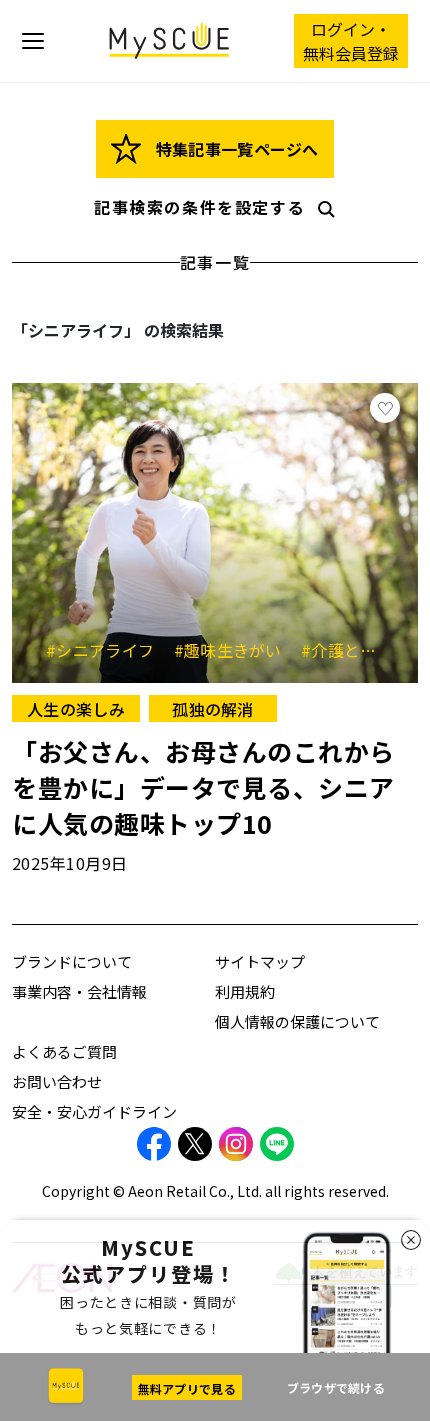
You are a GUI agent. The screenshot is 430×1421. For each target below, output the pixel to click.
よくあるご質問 (64, 1051)
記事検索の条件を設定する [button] (199, 207)
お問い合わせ (57, 1081)
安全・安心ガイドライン (94, 1111)
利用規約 (245, 991)
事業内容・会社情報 (79, 991)
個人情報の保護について (297, 1021)
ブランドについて (72, 961)
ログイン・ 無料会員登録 (351, 41)
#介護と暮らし (355, 650)
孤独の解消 (213, 709)
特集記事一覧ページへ (234, 149)
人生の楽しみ (76, 709)
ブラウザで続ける (336, 1387)
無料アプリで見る (187, 1388)
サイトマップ (260, 961)
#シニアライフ (107, 650)
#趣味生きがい (235, 650)
